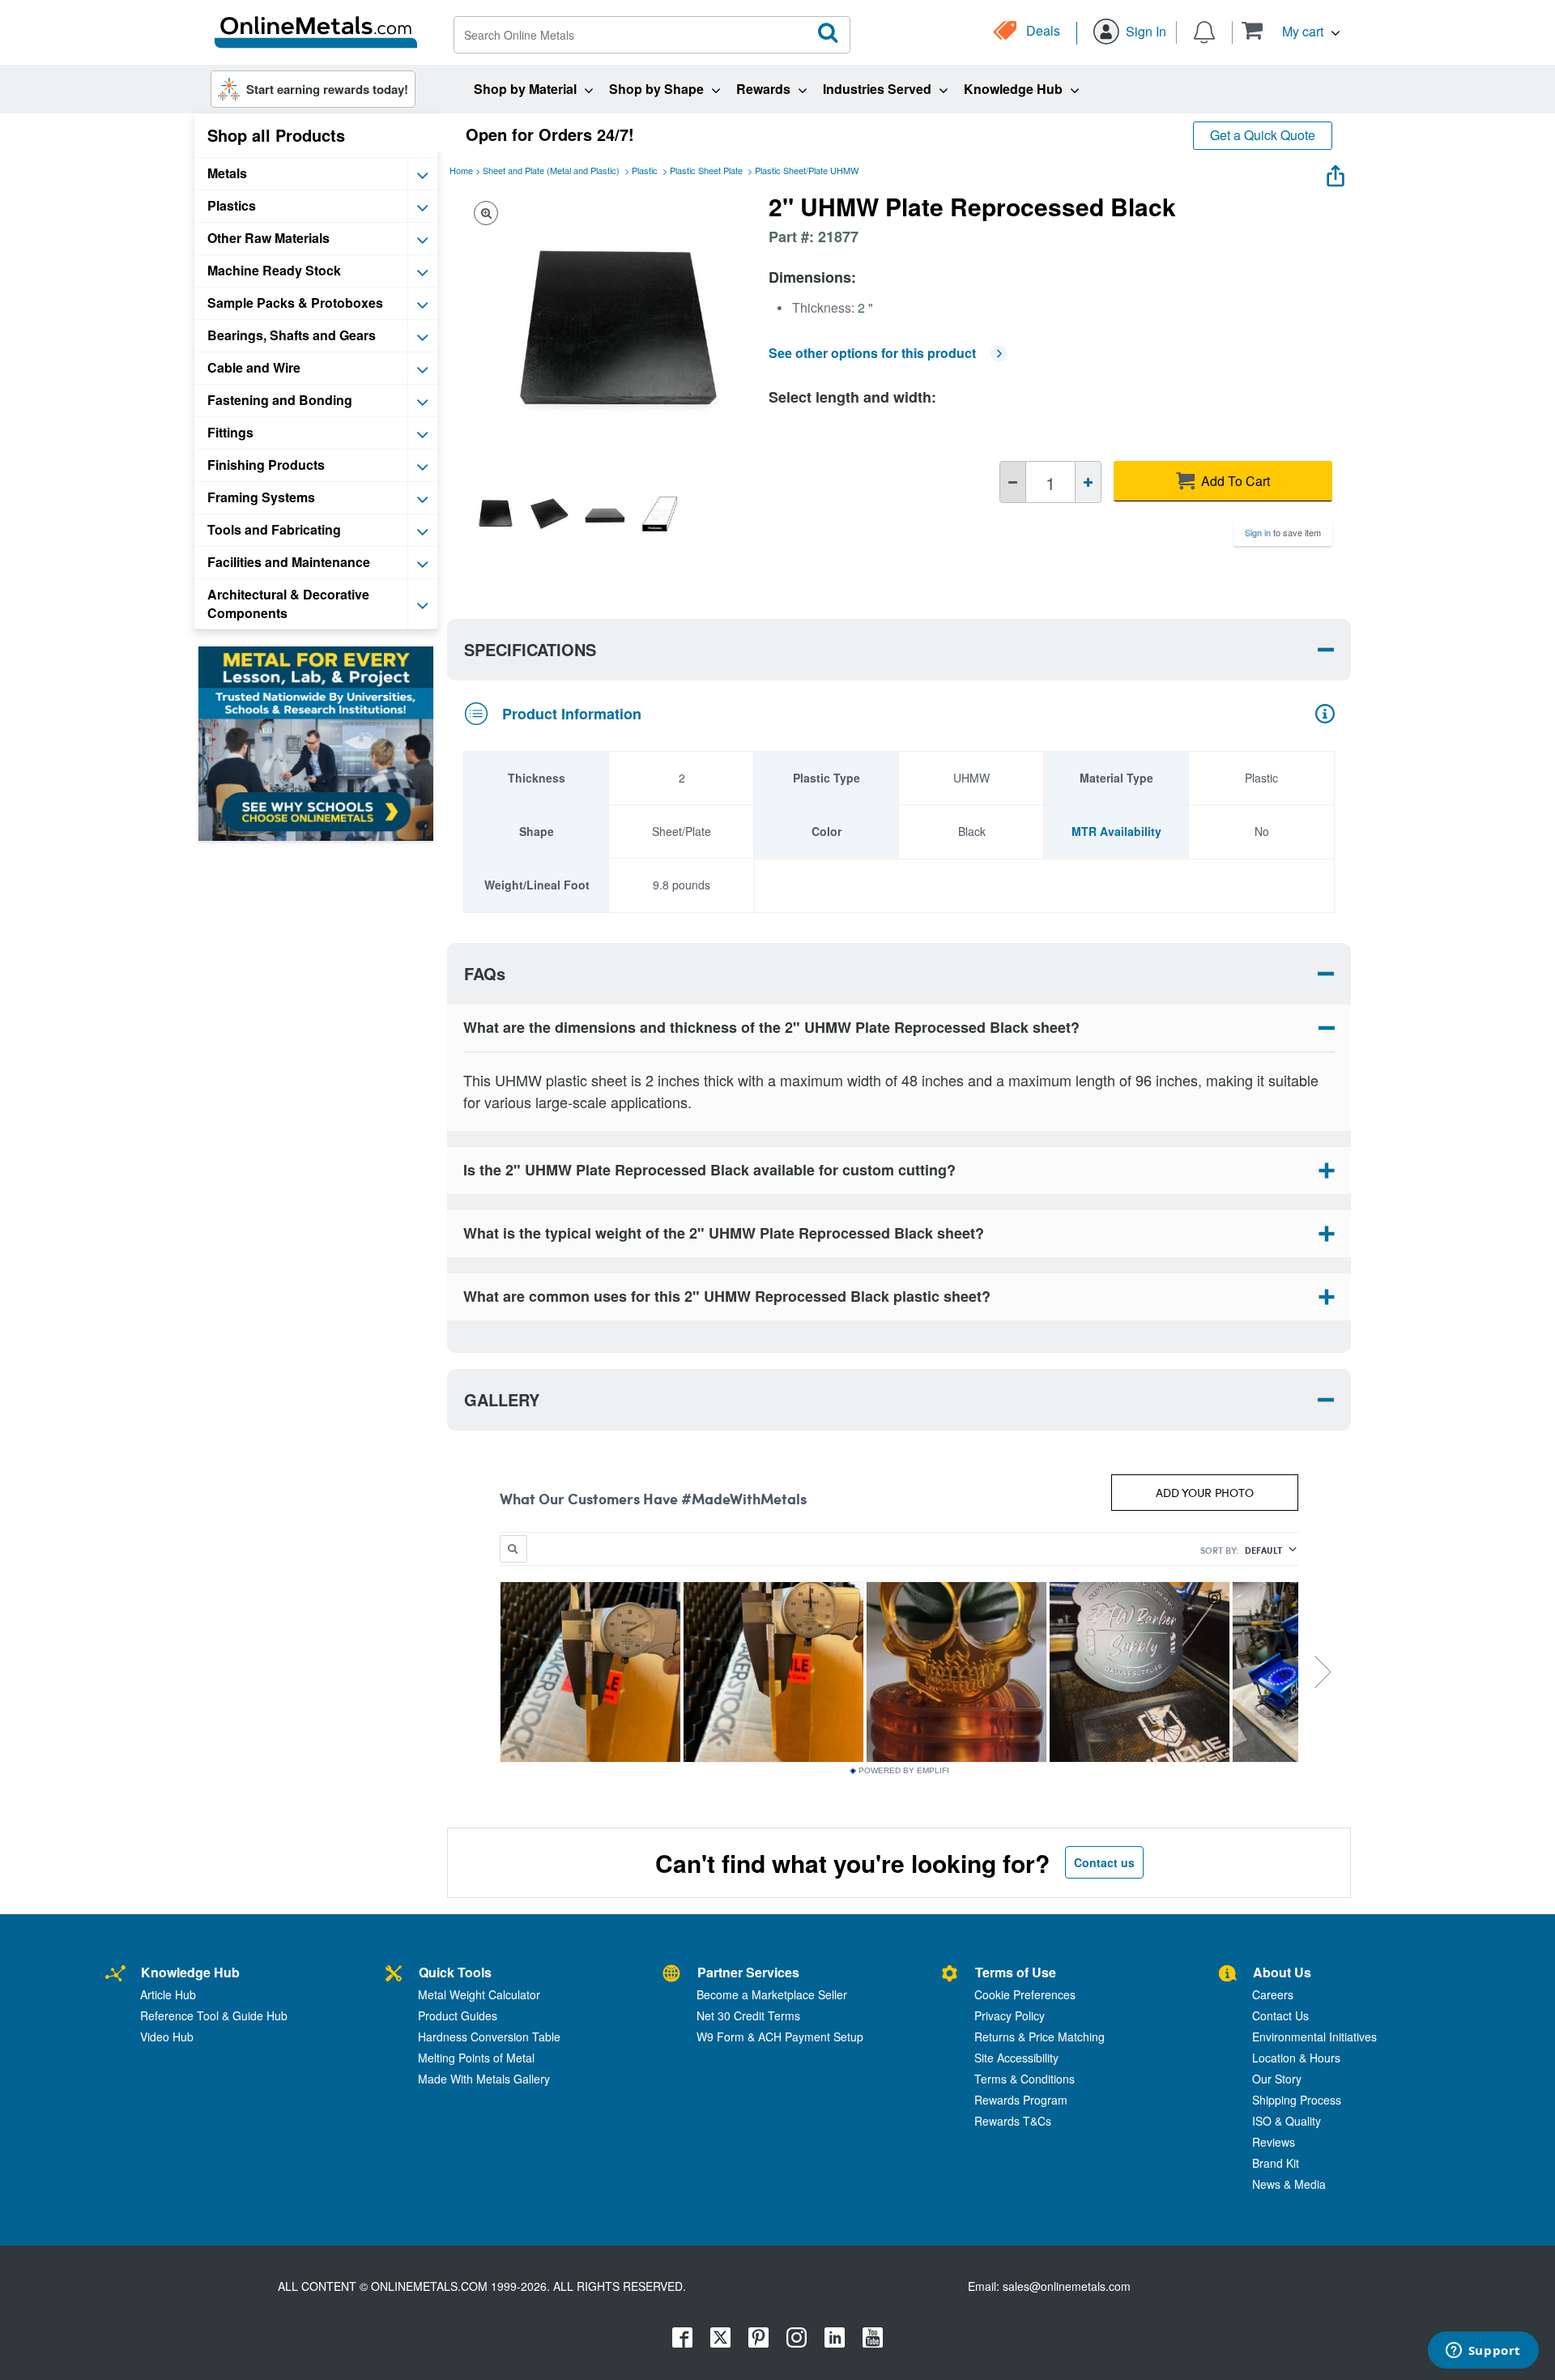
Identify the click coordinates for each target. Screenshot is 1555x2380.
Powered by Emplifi (904, 1771)
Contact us (1104, 1862)
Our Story (1277, 2079)
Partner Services (748, 1972)
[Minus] (1013, 482)
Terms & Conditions (1025, 2079)
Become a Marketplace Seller (772, 1994)
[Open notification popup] (1204, 31)
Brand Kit (1276, 2163)
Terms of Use (1016, 1972)
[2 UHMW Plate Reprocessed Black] (493, 514)
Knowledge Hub (190, 1972)
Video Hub (167, 2037)
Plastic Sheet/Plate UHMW (807, 170)
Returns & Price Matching (1040, 2037)
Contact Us (1280, 2015)
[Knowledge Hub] (115, 1975)
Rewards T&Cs (1013, 2121)
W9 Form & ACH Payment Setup (780, 2037)
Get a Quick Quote (1263, 135)
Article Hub (168, 1994)
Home (461, 170)
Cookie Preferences (1025, 1994)
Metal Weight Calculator (479, 1994)
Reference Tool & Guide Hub (214, 2015)
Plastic (645, 170)
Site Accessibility (1016, 2058)
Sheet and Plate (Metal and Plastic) (551, 170)
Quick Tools (455, 1972)
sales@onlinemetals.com (1067, 2286)
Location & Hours (1296, 2058)
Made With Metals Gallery (484, 2079)
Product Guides (458, 2015)
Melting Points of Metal (476, 2058)
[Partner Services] (671, 1975)
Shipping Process (1297, 2100)
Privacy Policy (1010, 2015)
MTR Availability (1116, 831)
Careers (1273, 1994)
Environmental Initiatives (1314, 2037)
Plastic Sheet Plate (706, 170)
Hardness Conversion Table (489, 2037)
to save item (1283, 532)
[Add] (1088, 482)
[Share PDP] (1336, 172)
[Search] (829, 33)
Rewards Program (1021, 2100)
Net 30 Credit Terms (748, 2015)
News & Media (1289, 2184)
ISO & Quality (1287, 2121)
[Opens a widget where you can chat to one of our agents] (1483, 2352)
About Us (1282, 1972)
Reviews (1274, 2142)
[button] (1291, 30)
